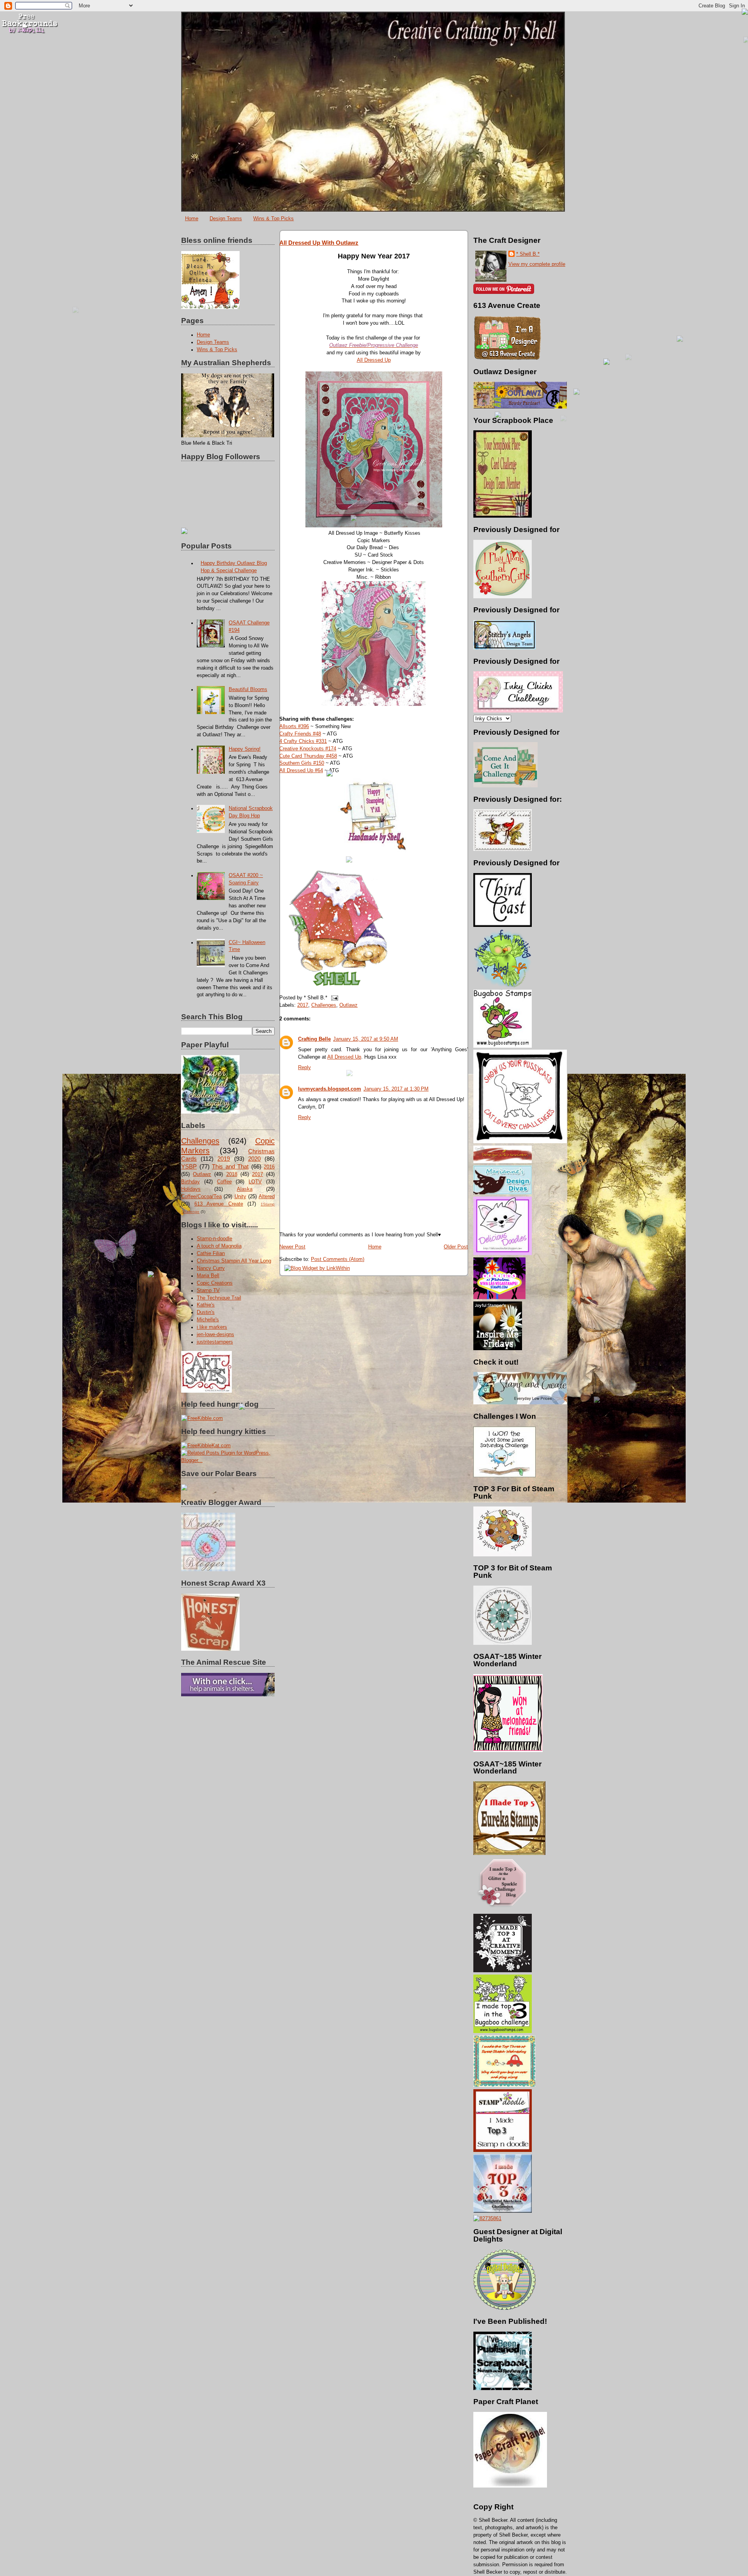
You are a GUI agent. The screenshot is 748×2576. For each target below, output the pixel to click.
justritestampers (215, 1342)
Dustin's (206, 1312)
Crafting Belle (314, 1039)
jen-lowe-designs (215, 1335)
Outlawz (202, 1174)
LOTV (255, 1182)
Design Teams (226, 218)
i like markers (212, 1327)
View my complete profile (537, 264)
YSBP (189, 1166)
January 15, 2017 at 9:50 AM (366, 1039)
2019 (224, 1159)
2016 (269, 1167)
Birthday (191, 1182)
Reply (304, 1068)
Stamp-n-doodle (214, 1239)
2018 (232, 1174)
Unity (240, 1197)
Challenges (200, 1141)
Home (192, 218)
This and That (230, 1166)
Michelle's (208, 1320)
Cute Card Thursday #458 (308, 756)
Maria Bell (208, 1276)
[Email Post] (333, 998)
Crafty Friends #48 (300, 734)
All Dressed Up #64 (301, 771)
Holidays (191, 1189)
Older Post (456, 1247)
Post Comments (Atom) (338, 1259)
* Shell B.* (528, 254)
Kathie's (206, 1305)
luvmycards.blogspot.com (330, 1089)
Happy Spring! (245, 749)
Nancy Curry (211, 1268)
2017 (258, 1174)
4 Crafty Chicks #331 (303, 741)
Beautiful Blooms (248, 690)
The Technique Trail (219, 1298)
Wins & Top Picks (273, 218)
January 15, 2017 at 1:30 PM (396, 1089)
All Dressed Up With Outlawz (319, 243)
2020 (254, 1159)
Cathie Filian (211, 1254)
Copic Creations (215, 1283)
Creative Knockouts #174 (308, 749)
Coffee (224, 1182)
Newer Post (292, 1247)
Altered (267, 1197)
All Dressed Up (374, 360)
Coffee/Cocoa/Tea (201, 1197)
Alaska (245, 1189)
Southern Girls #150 (302, 763)
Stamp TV (208, 1291)
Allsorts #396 (294, 727)
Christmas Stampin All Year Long (234, 1261)
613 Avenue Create (219, 1204)
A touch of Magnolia (219, 1246)
